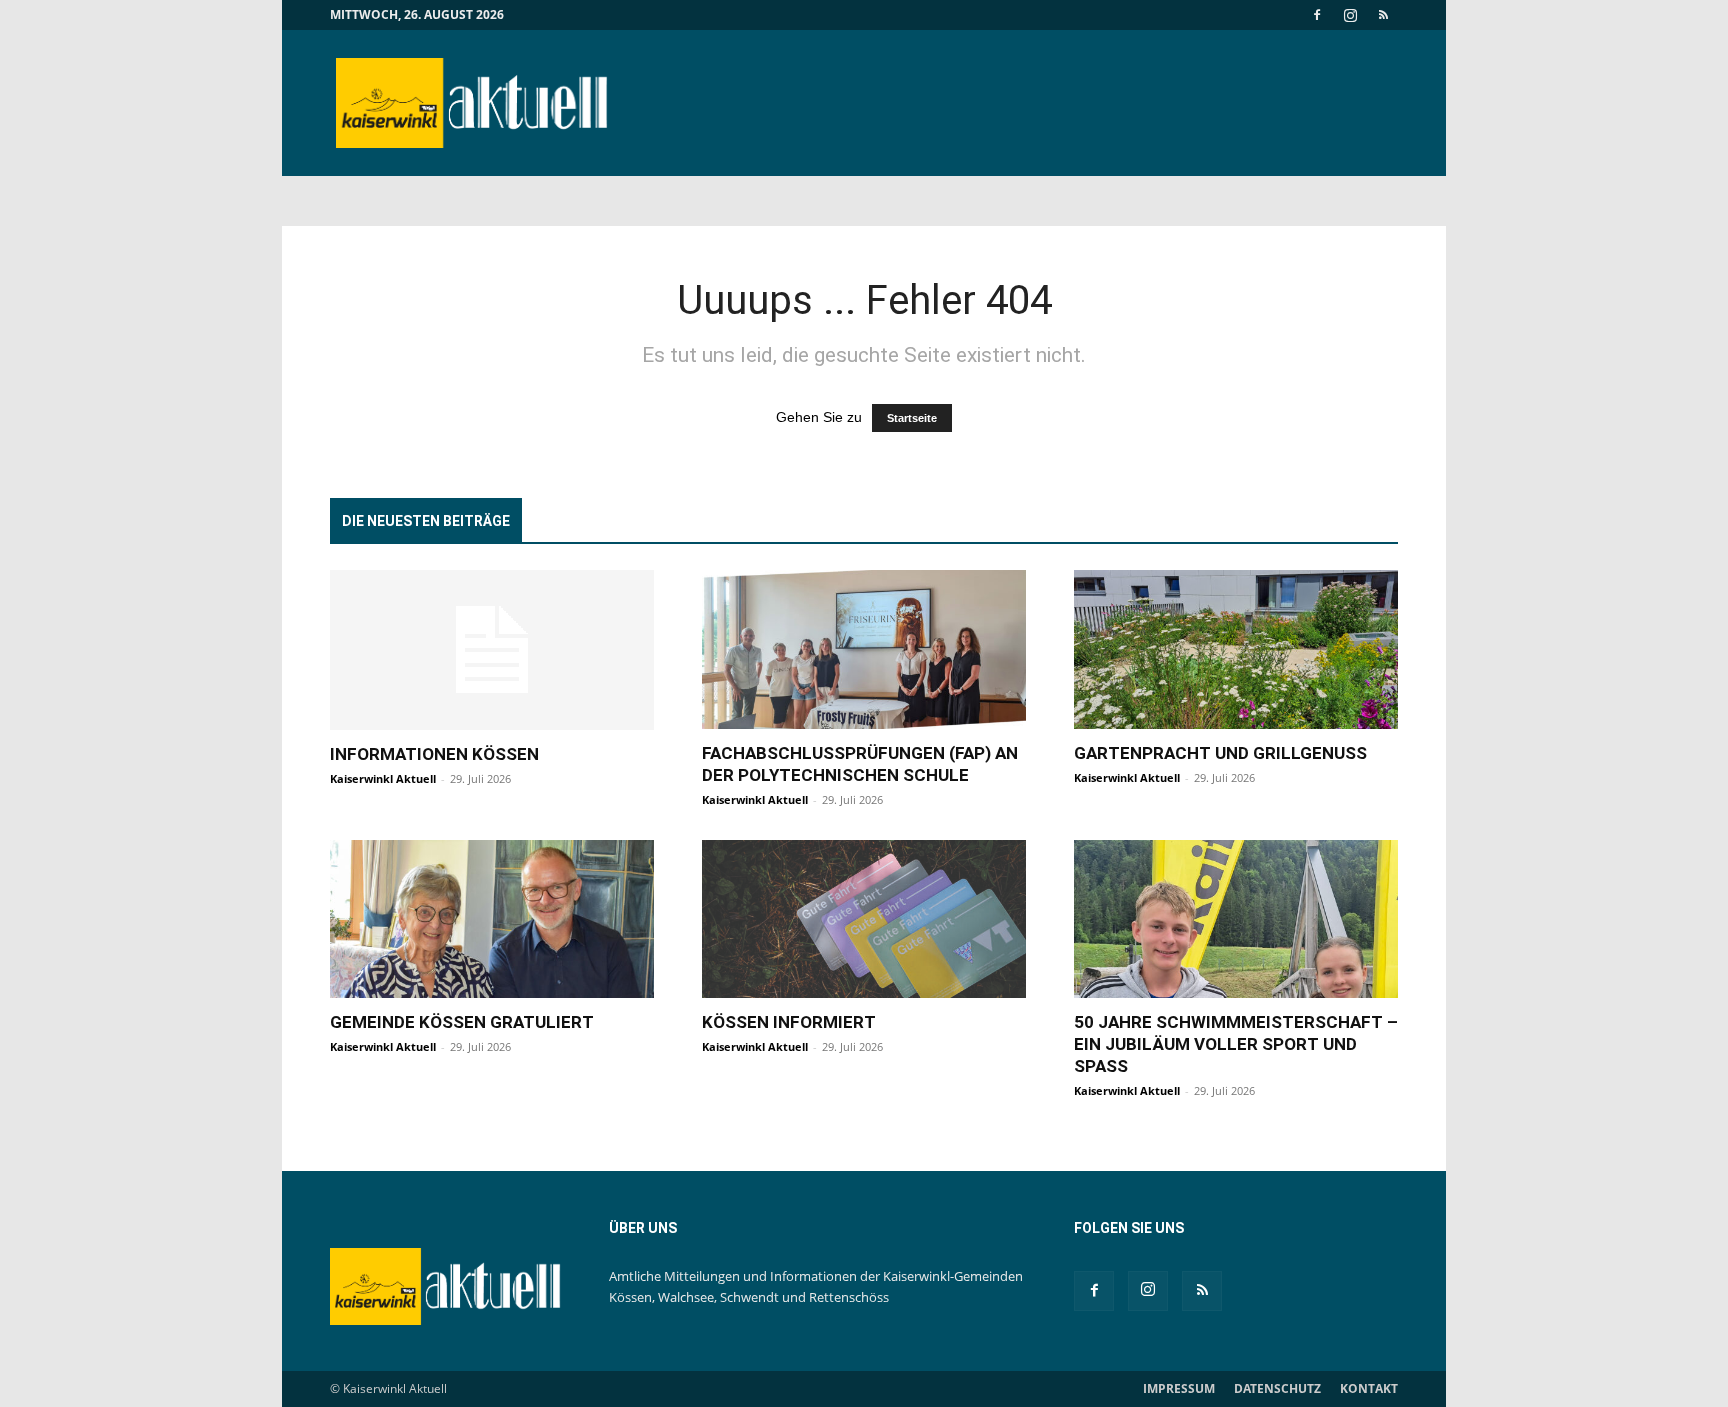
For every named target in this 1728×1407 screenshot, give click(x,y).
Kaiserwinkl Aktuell (383, 778)
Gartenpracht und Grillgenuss (1220, 753)
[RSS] (1383, 15)
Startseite (912, 418)
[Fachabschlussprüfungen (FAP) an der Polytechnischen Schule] (864, 649)
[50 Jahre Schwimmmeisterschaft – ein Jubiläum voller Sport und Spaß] (1236, 919)
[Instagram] (1350, 15)
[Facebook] (1317, 15)
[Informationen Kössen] (492, 650)
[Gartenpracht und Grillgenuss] (1236, 649)
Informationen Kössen (434, 754)
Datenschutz (1277, 1388)
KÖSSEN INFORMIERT (789, 1022)
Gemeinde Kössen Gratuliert (462, 1022)
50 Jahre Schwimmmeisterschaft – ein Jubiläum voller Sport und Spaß (1236, 1044)
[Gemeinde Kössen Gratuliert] (492, 919)
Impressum (1179, 1388)
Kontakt (1369, 1388)
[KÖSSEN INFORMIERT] (864, 919)
